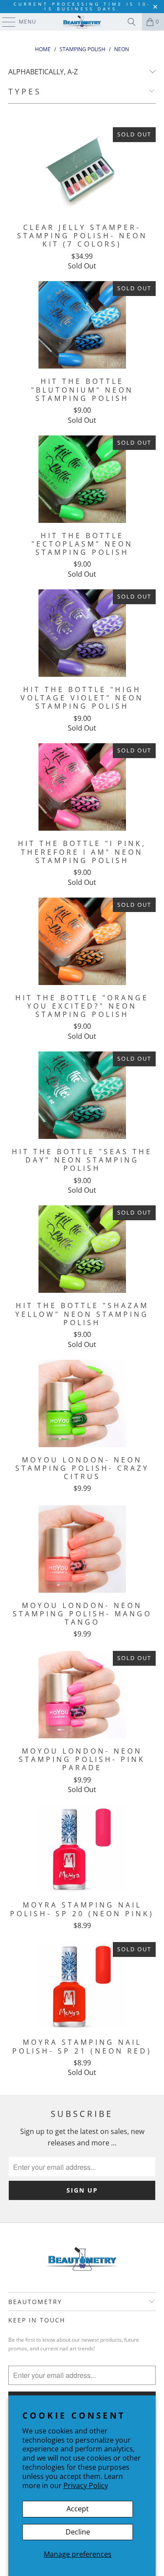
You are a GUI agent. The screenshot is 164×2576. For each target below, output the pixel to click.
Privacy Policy (86, 2485)
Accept (78, 2509)
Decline (78, 2532)
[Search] (132, 22)
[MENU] (5, 22)
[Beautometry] (82, 22)
